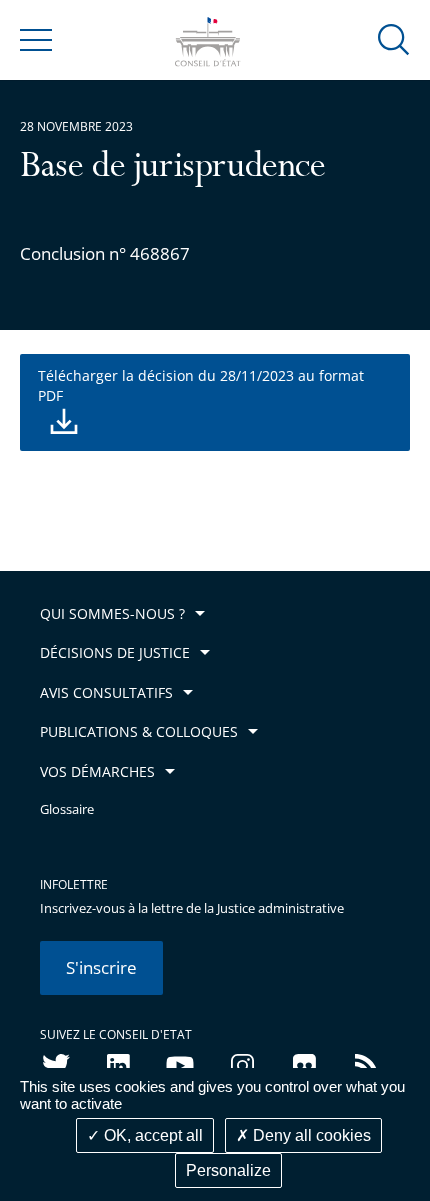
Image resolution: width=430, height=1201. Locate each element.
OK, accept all (151, 1135)
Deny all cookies (310, 1135)
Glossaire (67, 809)
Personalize (228, 1170)
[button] (394, 38)
